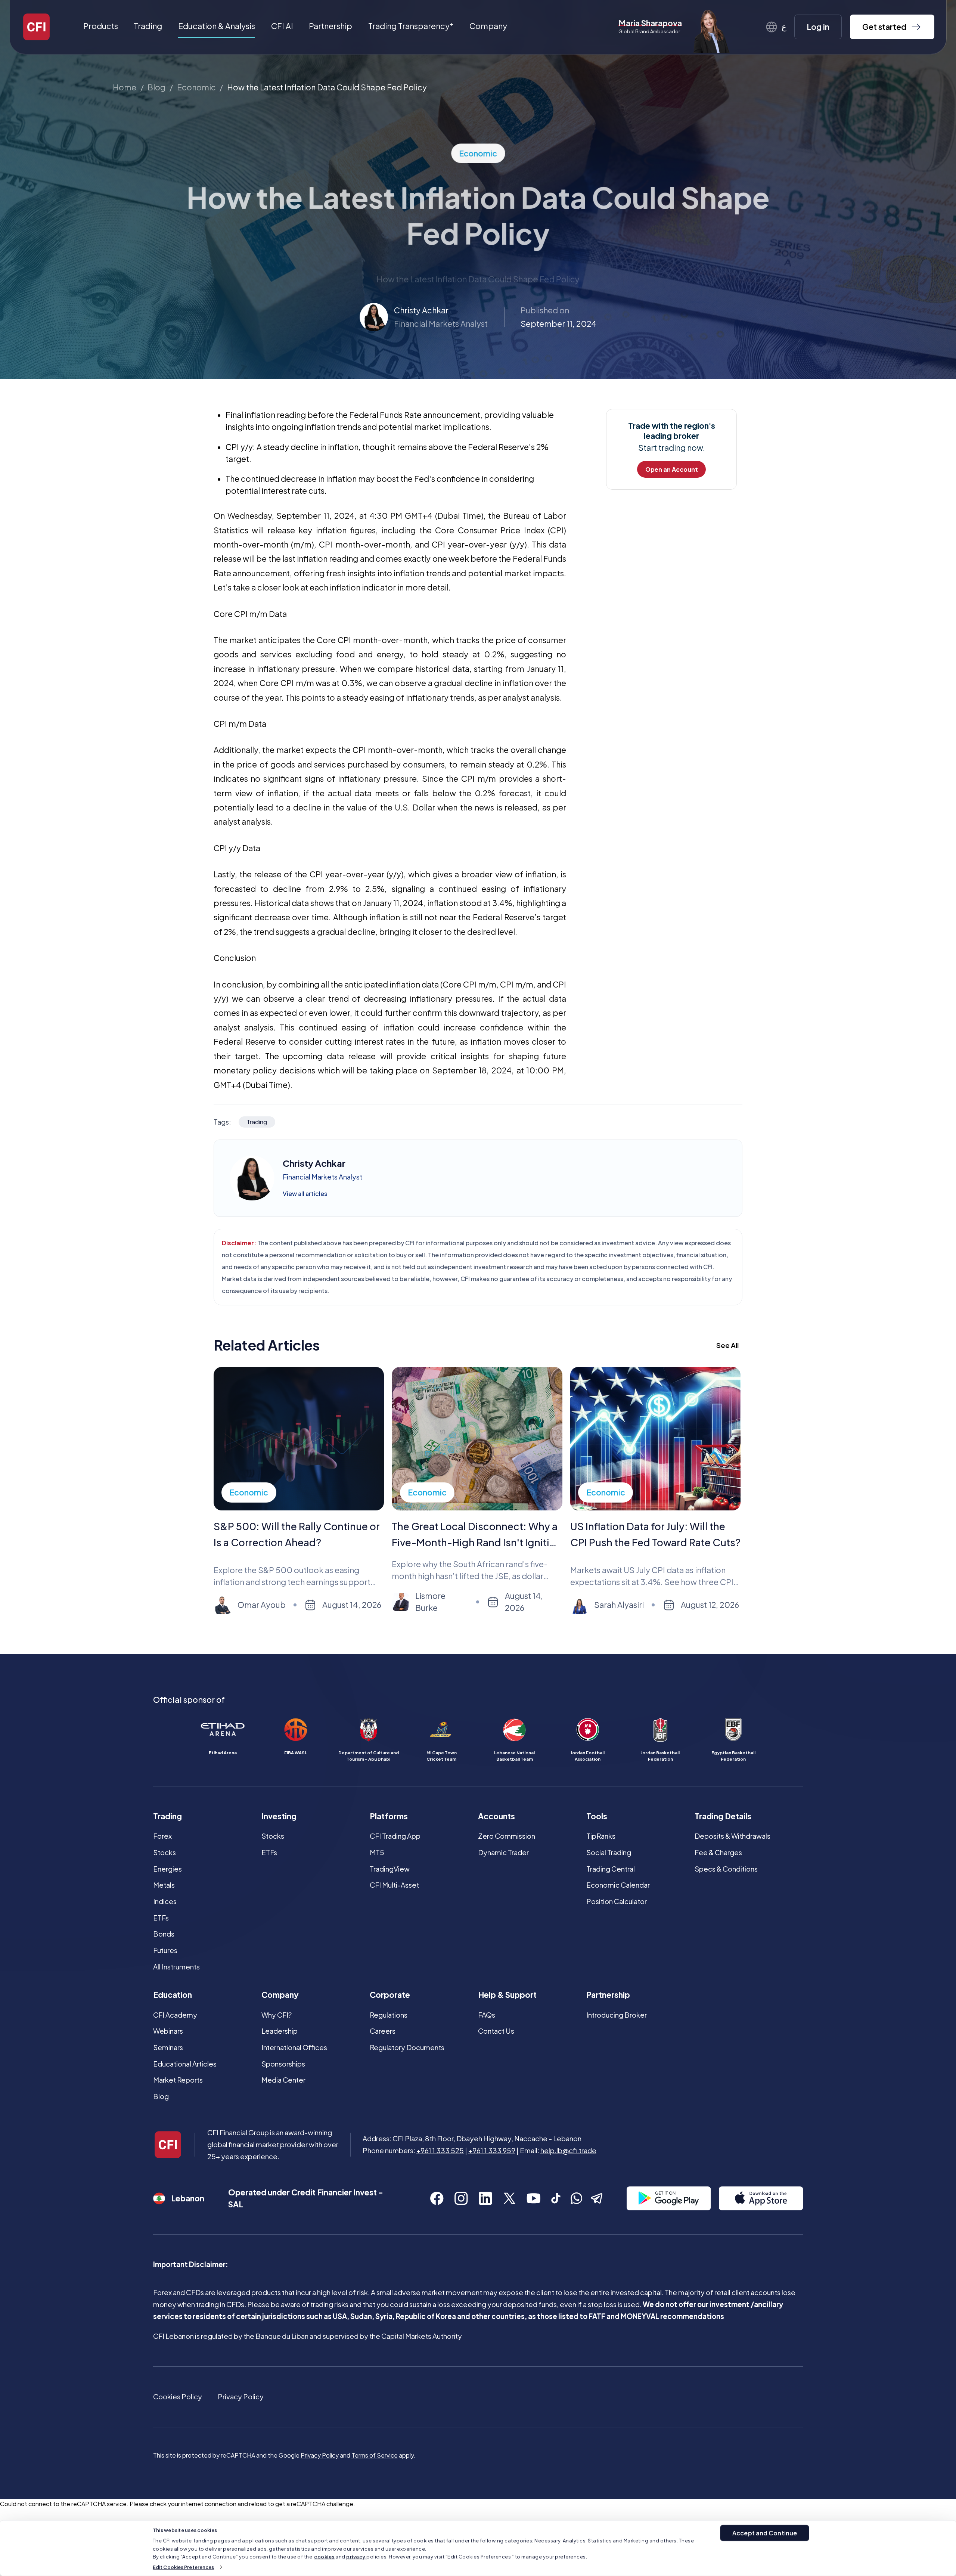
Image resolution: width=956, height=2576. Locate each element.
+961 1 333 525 (440, 2150)
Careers (383, 2031)
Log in (818, 27)
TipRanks (601, 1836)
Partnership (330, 26)
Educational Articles (185, 2064)
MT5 (377, 1852)
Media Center (283, 2080)
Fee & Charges (718, 1852)
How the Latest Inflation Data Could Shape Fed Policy (327, 87)
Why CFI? (277, 2015)
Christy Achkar (421, 310)
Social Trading (609, 1852)
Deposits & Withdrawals (732, 1836)
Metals (164, 1885)
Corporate (390, 1995)
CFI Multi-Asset (394, 1885)
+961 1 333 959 (492, 2150)
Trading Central (611, 1869)
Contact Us (496, 2031)
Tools (597, 1816)
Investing (279, 1816)
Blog (156, 87)
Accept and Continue (765, 2533)
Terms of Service (375, 2455)
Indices (165, 1901)
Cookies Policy (178, 2397)
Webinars (168, 2031)
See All (727, 1345)
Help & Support (507, 1995)
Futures (165, 1950)
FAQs (487, 2015)
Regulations (389, 2015)
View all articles (305, 1194)
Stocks (164, 1852)
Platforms (389, 1816)
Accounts (496, 1816)
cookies (324, 2557)
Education (173, 1995)
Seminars (168, 2047)
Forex (162, 1836)
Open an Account (672, 469)
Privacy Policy (241, 2397)
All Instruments (176, 1967)
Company (280, 1995)
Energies (167, 1869)
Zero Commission (507, 1836)
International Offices (294, 2047)
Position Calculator (617, 1901)
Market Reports (178, 2080)
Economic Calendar (618, 1885)
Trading (167, 1816)
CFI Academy (175, 2015)
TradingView (390, 1869)
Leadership (280, 2031)
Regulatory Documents (407, 2047)
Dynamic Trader (503, 1852)
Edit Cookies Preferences (183, 2567)
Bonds (164, 1934)
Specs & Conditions (726, 1869)
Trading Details (723, 1816)
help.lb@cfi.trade (568, 2150)
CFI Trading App (395, 1836)
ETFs (161, 1918)
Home (125, 87)
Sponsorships (283, 2064)
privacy (356, 2557)
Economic (196, 87)
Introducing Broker (617, 2015)
